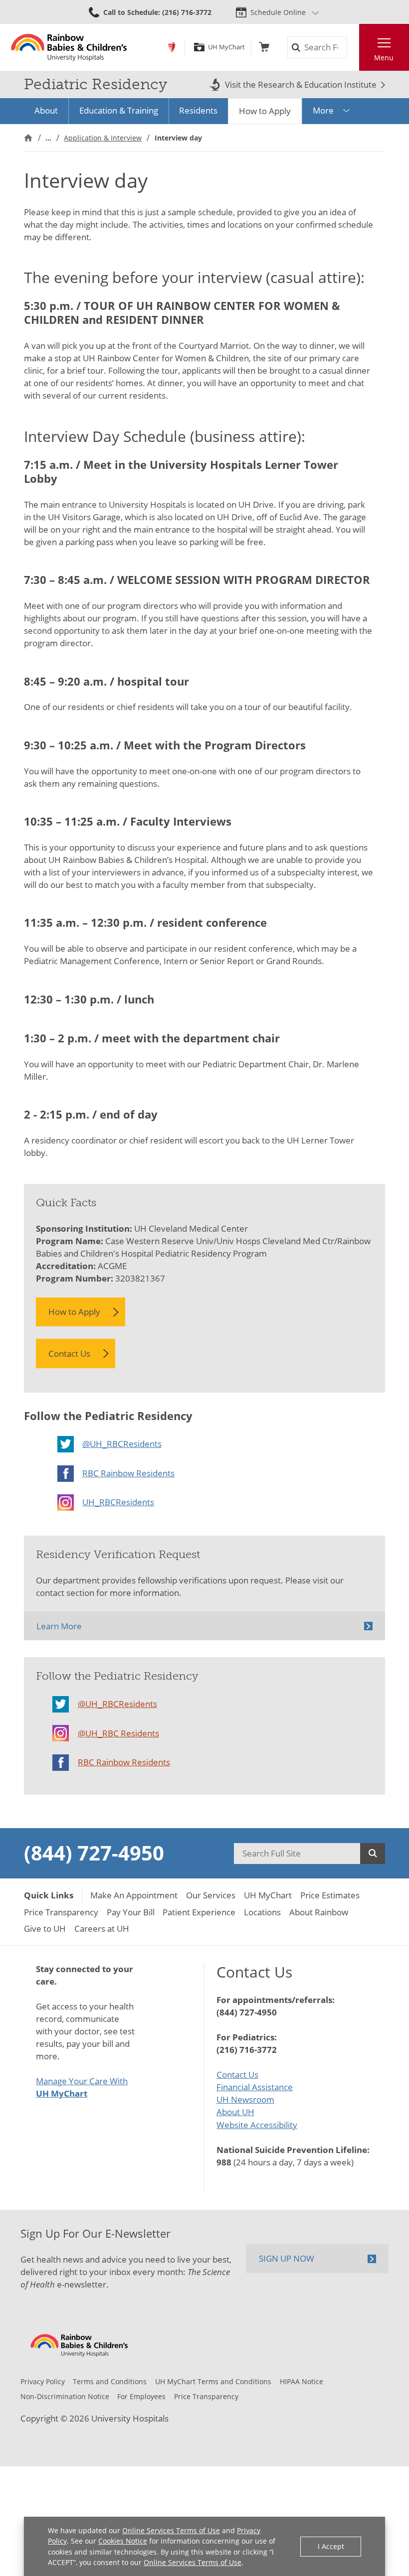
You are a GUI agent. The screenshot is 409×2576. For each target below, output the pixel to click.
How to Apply (265, 111)
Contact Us (69, 1354)
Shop (264, 47)
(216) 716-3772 (247, 2050)
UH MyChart (226, 47)
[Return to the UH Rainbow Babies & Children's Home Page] (69, 47)
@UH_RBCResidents (122, 1444)
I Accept (331, 2546)
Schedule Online (278, 12)
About (46, 110)
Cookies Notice (123, 2541)
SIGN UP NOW (287, 2258)
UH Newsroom (245, 2099)
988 (224, 2162)
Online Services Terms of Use (171, 2530)
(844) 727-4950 (94, 1853)
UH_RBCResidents (118, 1502)
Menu (384, 58)
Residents (198, 110)
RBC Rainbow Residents (128, 1473)
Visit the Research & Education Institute (301, 85)
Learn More (59, 1626)
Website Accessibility (257, 2125)
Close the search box (353, 48)
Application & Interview (103, 138)
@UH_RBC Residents (118, 1733)
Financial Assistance (255, 2087)
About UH (235, 2112)
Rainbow (172, 47)
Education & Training (119, 110)
